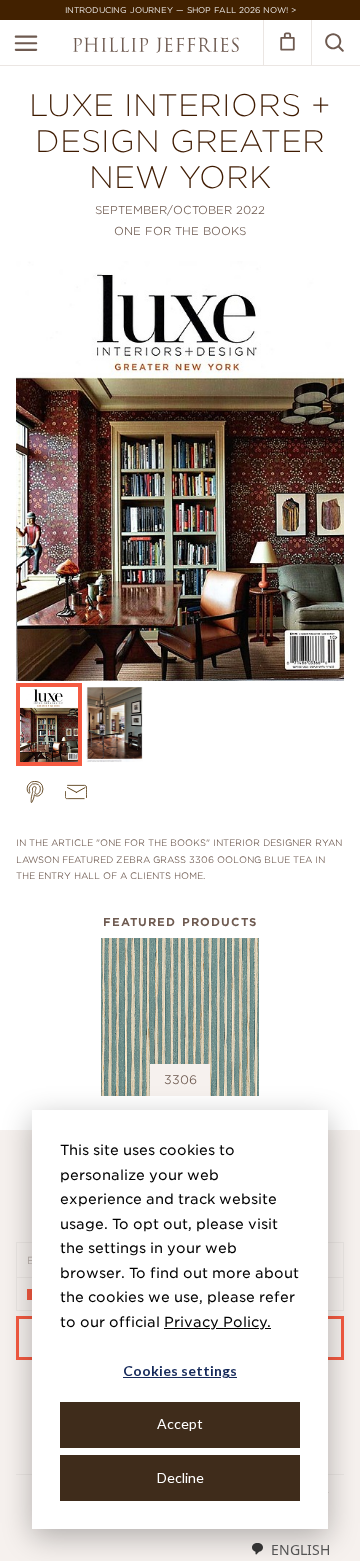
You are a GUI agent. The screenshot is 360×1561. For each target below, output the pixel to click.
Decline (180, 1477)
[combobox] (290, 1549)
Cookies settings (180, 1370)
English (300, 1549)
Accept (180, 1423)
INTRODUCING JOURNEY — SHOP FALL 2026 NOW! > (180, 10)
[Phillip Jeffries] (156, 47)
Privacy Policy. (217, 1322)
